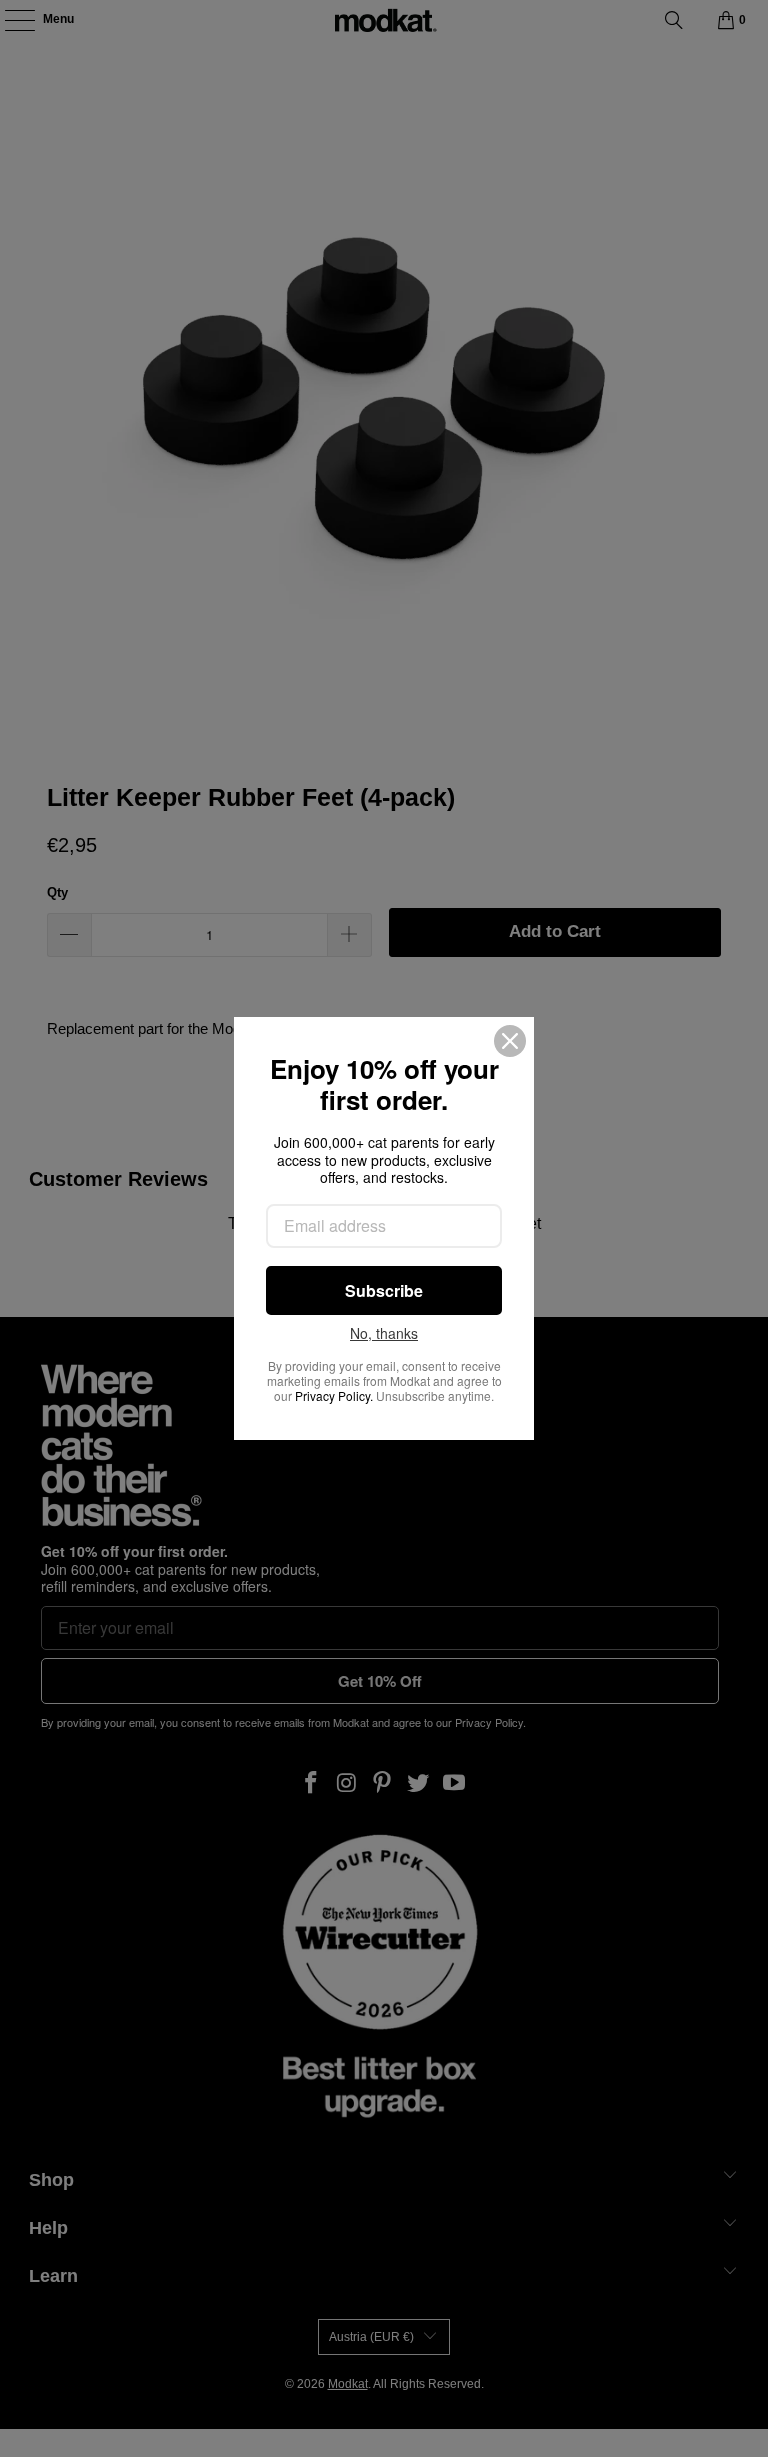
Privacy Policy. (334, 1395)
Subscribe (384, 1290)
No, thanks (384, 1334)
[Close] (510, 1041)
